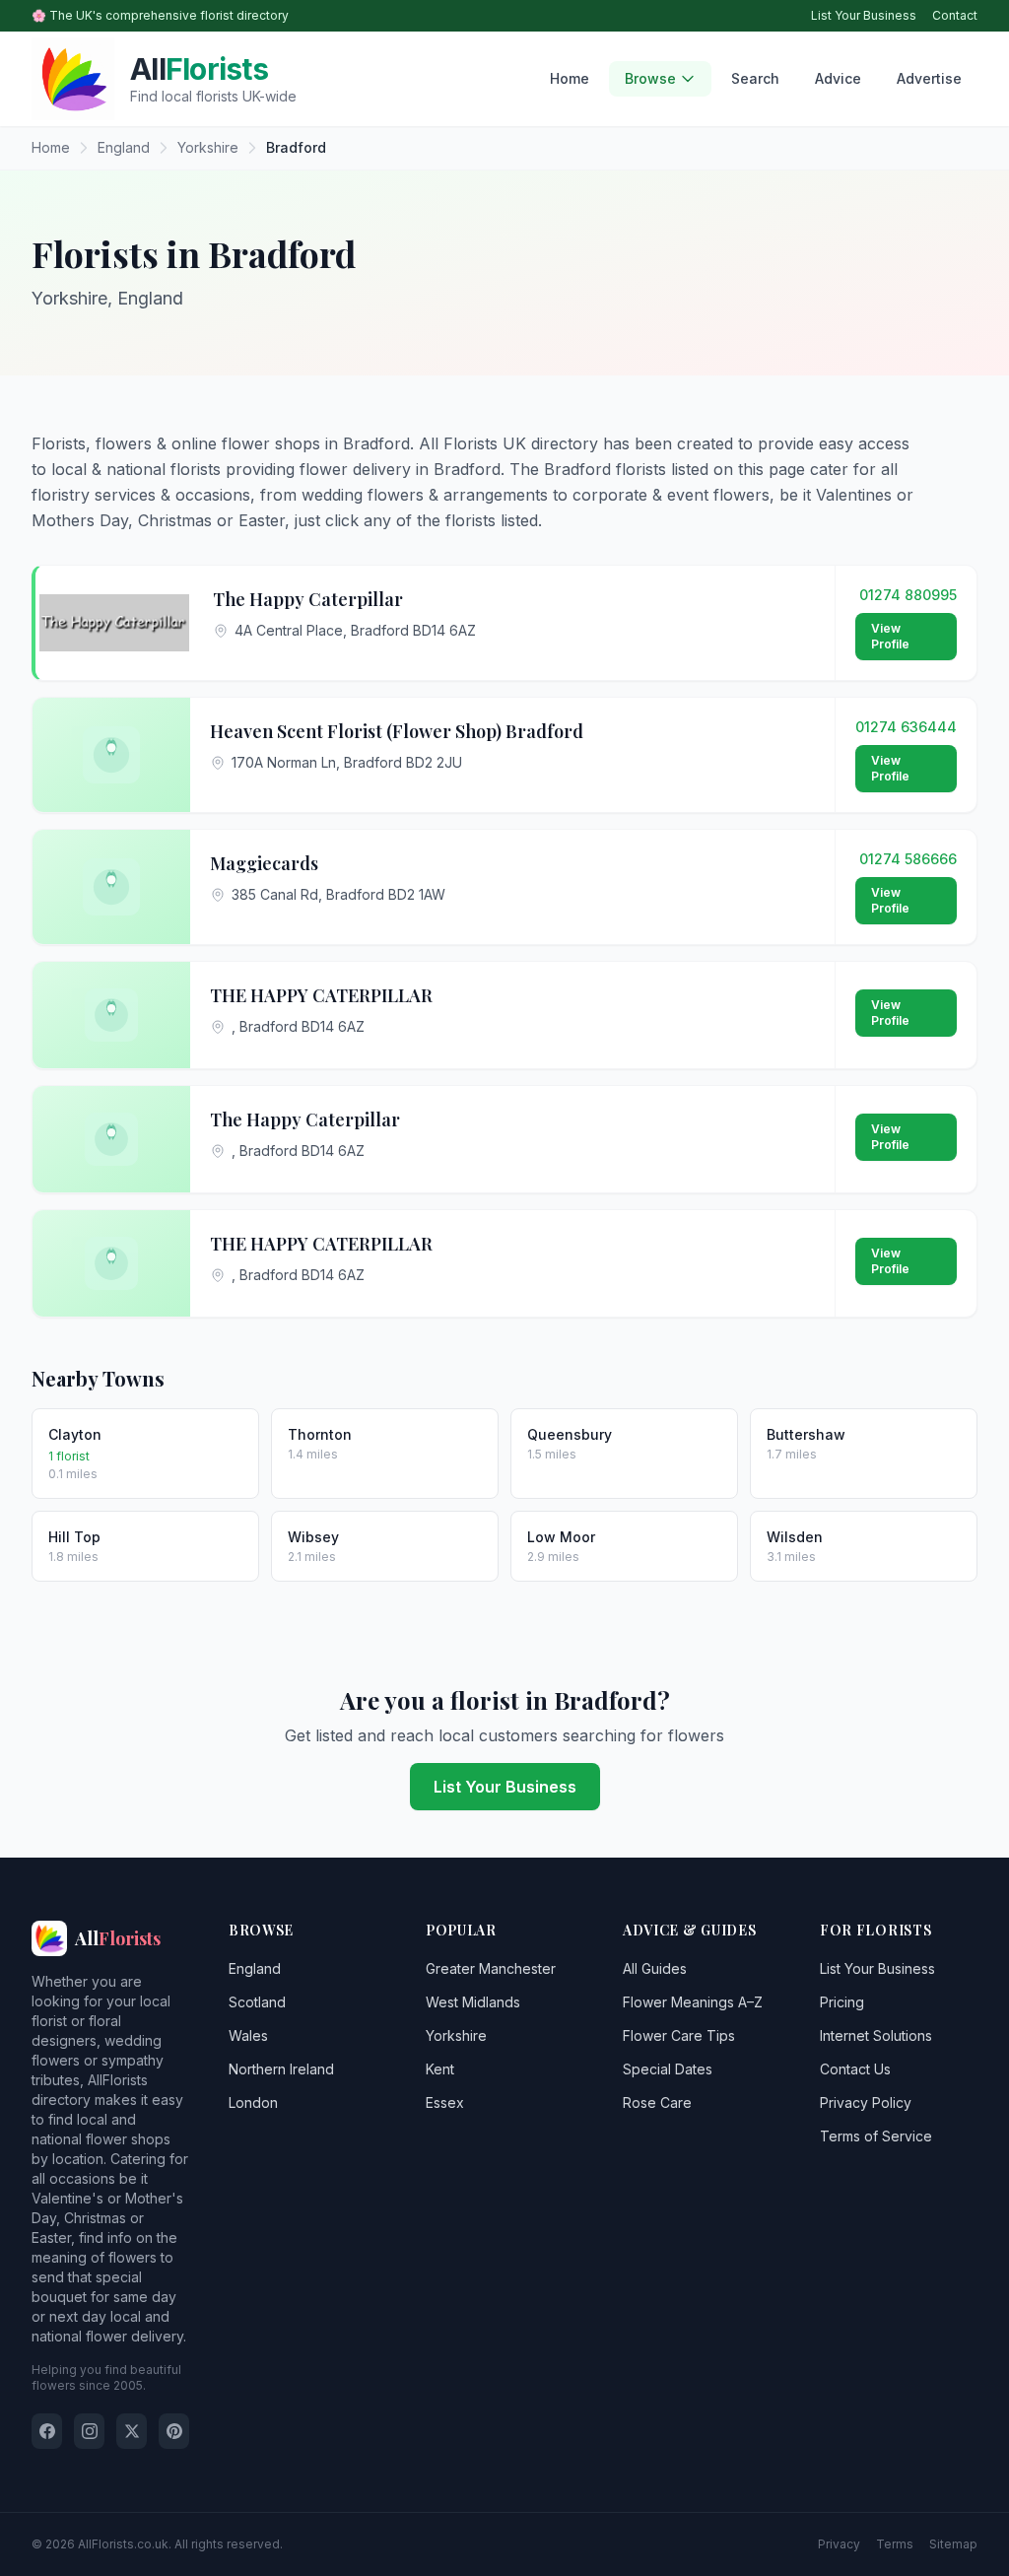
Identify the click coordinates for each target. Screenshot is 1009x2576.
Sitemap (953, 2544)
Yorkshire (456, 2035)
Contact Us (855, 2069)
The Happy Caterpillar (308, 599)
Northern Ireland (281, 2069)
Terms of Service (876, 2136)
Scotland (257, 2002)
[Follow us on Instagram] (89, 2431)
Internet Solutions (876, 2035)
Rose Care (657, 2102)
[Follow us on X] (132, 2431)
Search (755, 78)
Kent (440, 2069)
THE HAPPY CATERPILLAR (321, 995)
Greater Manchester (491, 1968)
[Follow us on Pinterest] (174, 2431)
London (253, 2102)
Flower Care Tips (679, 2035)
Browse (650, 78)
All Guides (655, 1968)
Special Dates (668, 2069)
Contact (955, 15)
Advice (838, 78)
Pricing (842, 2002)
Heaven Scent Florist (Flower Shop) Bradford (397, 731)
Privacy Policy (866, 2102)
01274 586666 (908, 859)
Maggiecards (264, 863)
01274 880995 (908, 595)
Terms (895, 2544)
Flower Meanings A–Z (693, 2002)
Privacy (839, 2544)
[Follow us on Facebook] (47, 2431)
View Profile (890, 636)
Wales (248, 2035)
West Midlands (473, 2002)
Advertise (929, 78)
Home (570, 78)
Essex (445, 2102)
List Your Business (864, 15)
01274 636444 (906, 727)
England (255, 1968)
